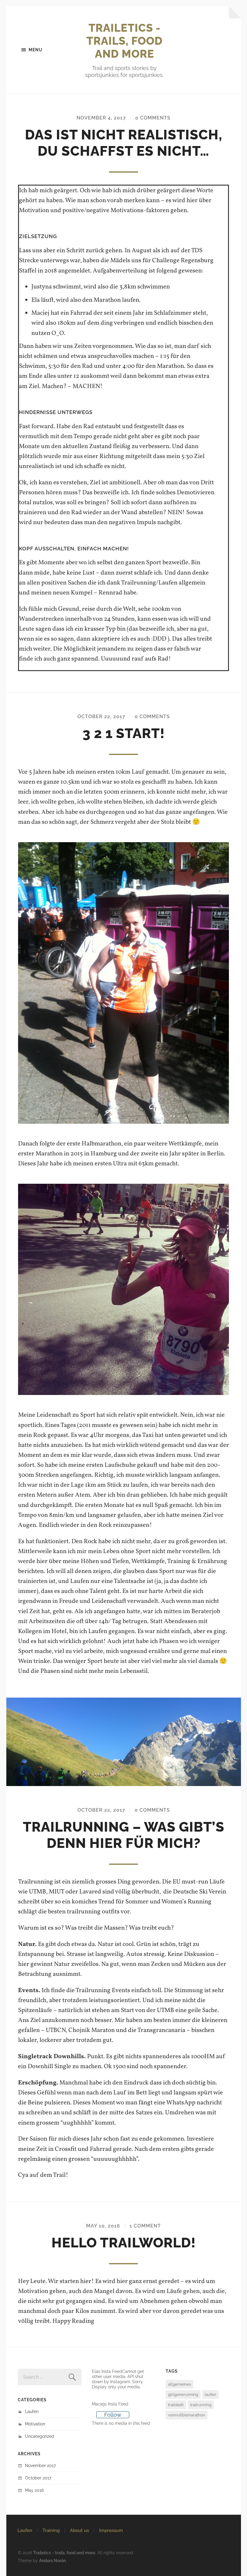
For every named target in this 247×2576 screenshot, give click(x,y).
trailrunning (201, 2405)
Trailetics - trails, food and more (125, 41)
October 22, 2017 (101, 716)
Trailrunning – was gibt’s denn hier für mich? (124, 1835)
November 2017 (40, 2465)
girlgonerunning (183, 2395)
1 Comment (145, 2226)
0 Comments (153, 118)
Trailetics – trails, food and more (64, 2553)
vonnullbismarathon (187, 2415)
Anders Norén (53, 2560)
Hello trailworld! (124, 2243)
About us (79, 2530)
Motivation (35, 2424)
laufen (210, 2395)
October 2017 (38, 2478)
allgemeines (180, 2384)
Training (51, 2530)
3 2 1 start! (124, 733)
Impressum (111, 2530)
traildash (176, 2405)
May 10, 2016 (103, 2226)
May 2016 (34, 2490)
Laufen (32, 2411)
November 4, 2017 (101, 118)
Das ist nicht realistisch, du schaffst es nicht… (124, 143)
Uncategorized (40, 2436)
